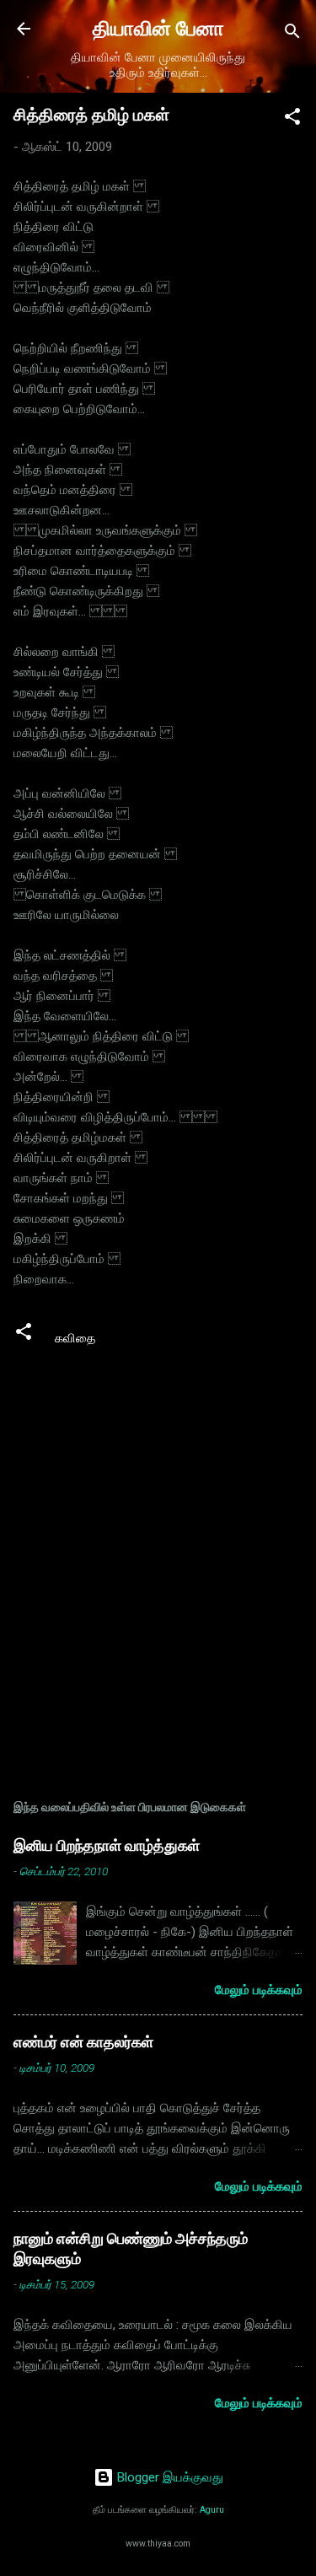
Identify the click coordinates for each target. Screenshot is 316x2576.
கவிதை (75, 1338)
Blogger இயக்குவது (169, 2477)
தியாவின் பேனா (158, 29)
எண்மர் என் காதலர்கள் (83, 2042)
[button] (292, 119)
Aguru (212, 2510)
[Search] (292, 34)
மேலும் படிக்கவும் (259, 1990)
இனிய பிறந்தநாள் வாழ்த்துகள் (107, 1845)
